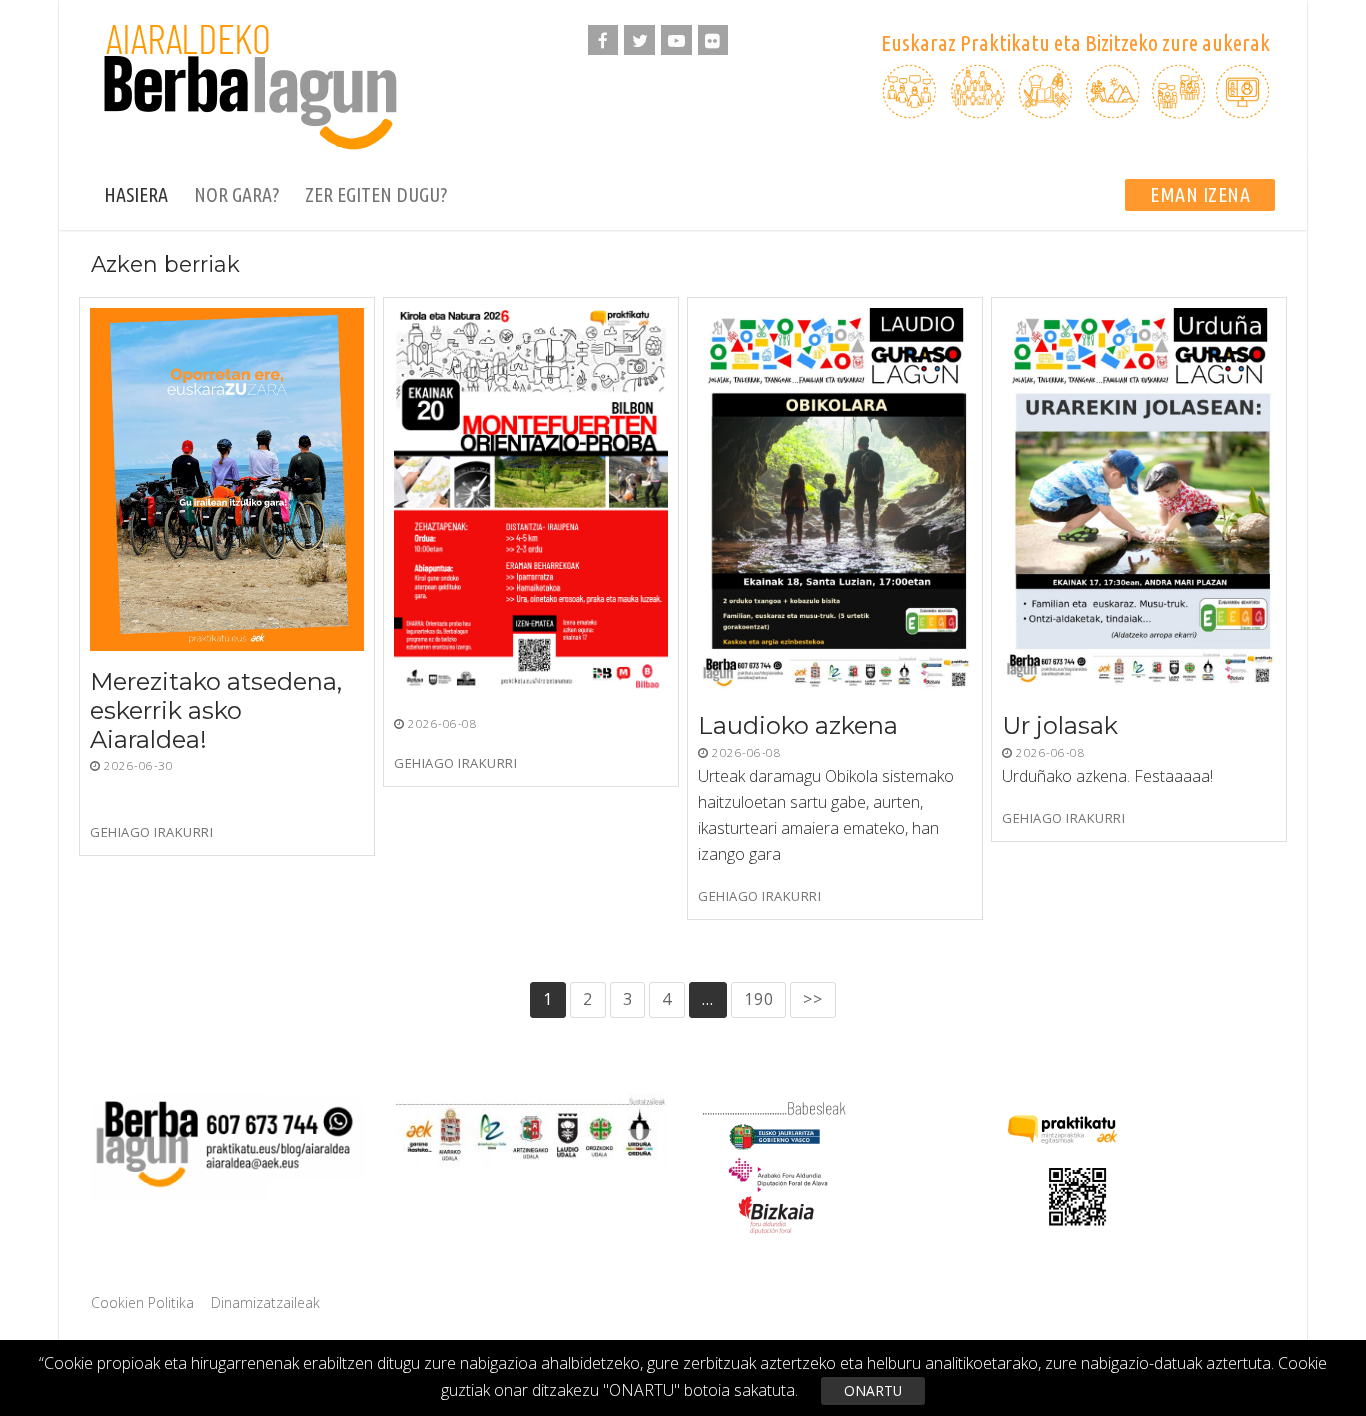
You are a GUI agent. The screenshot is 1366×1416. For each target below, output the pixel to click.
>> (813, 999)
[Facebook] (603, 40)
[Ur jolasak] (1139, 501)
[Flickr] (713, 40)
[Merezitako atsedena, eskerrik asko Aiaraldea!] (227, 479)
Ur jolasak (1060, 726)
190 (758, 999)
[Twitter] (639, 40)
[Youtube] (676, 40)
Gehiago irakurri (151, 832)
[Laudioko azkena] (835, 501)
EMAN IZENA (1200, 194)
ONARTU (873, 1390)
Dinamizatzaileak (265, 1302)
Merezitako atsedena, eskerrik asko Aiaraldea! (216, 710)
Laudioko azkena (798, 726)
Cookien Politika (142, 1302)
